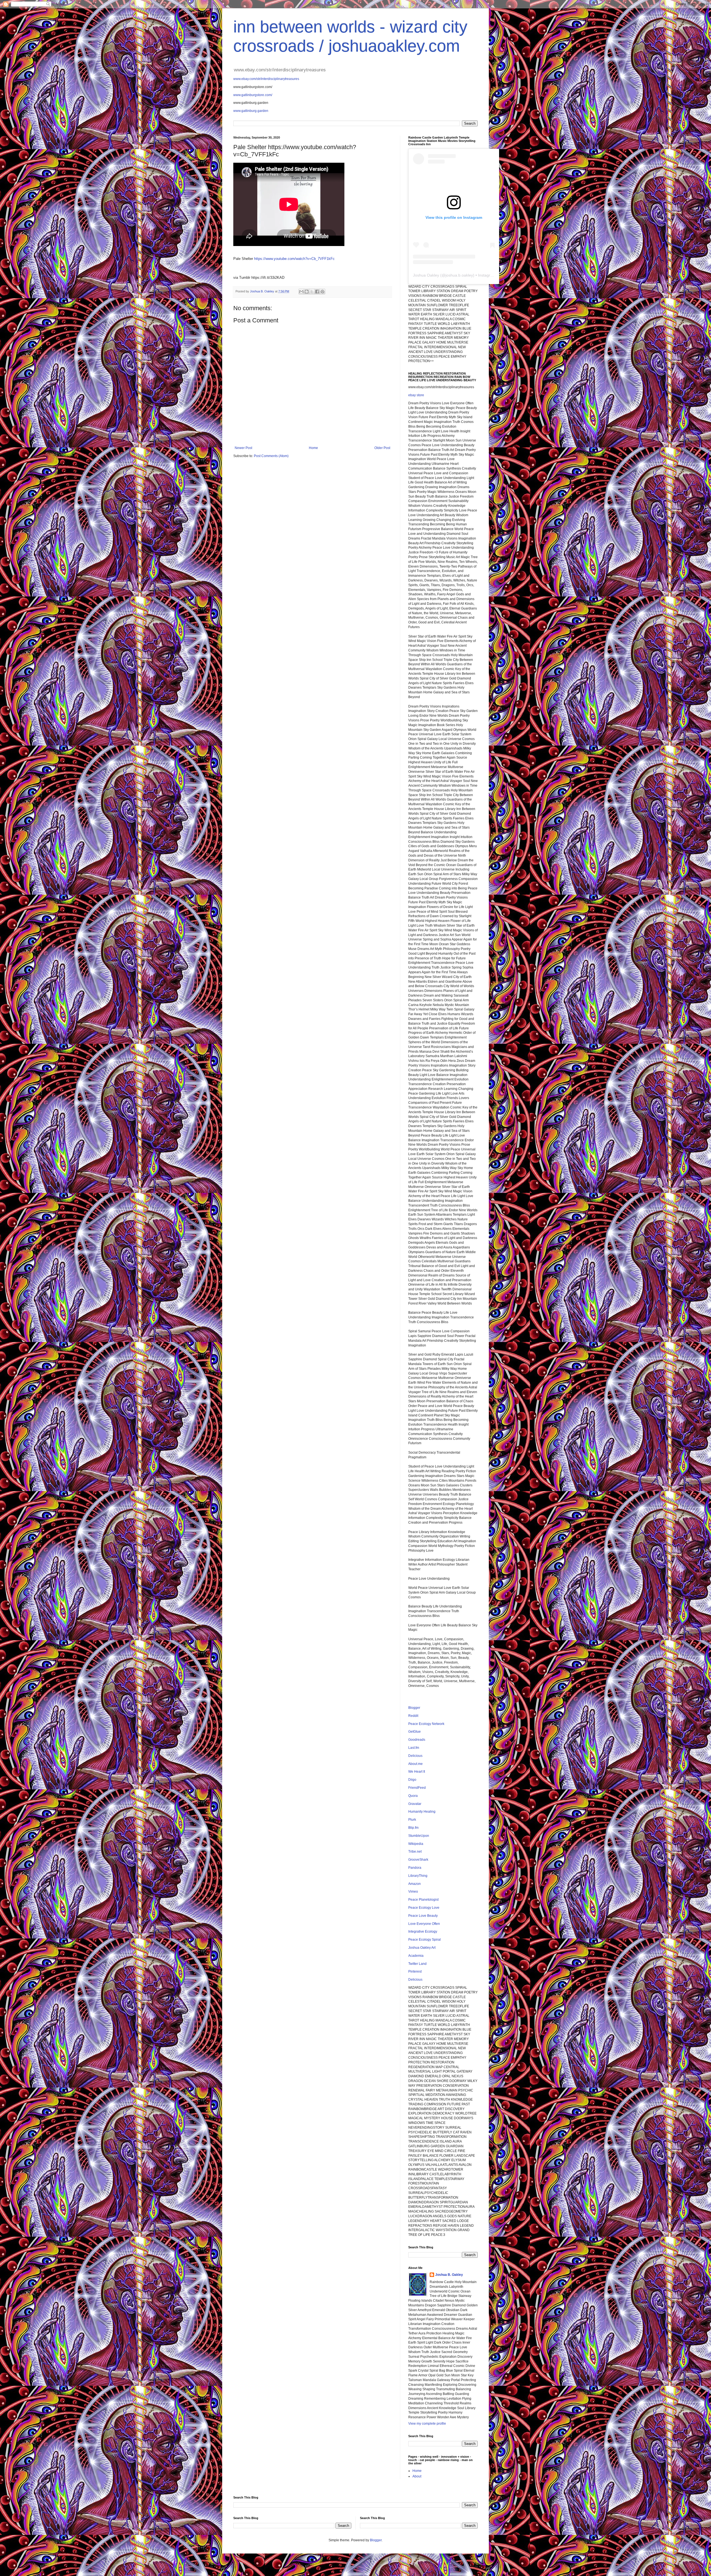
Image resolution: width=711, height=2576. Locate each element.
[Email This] (301, 292)
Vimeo (413, 1892)
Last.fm (414, 1748)
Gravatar (415, 1804)
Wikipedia (416, 1844)
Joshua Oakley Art (422, 1948)
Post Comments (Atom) (271, 456)
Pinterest (415, 1971)
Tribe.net (415, 1852)
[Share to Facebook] (317, 292)
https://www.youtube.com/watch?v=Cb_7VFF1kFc (294, 259)
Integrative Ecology (423, 1932)
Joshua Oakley (426, 275)
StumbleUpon (419, 1836)
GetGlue (415, 1732)
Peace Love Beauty (423, 1916)
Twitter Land (417, 1964)
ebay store (416, 395)
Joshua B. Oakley (449, 2275)
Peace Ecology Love (424, 1908)
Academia (416, 1956)
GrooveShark (418, 1860)
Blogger (414, 1708)
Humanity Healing (422, 1812)
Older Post (382, 448)
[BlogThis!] (307, 292)
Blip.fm (413, 1828)
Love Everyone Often (424, 1924)
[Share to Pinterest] (322, 292)
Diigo (412, 1780)
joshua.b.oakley (459, 275)
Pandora (415, 1868)
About (417, 2476)
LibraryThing (418, 1876)
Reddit (413, 1716)
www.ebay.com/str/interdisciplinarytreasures (266, 79)
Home (313, 448)
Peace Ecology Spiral (425, 1940)
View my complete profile (427, 2424)
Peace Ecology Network (426, 1724)
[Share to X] (312, 292)
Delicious (415, 1756)
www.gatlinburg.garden (251, 111)
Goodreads (417, 1740)
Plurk (412, 1820)
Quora (413, 1796)
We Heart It (417, 1772)
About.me (415, 1764)
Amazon (415, 1884)
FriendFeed (417, 1788)
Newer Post (243, 448)
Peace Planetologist (423, 1900)
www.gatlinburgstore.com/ (253, 95)
